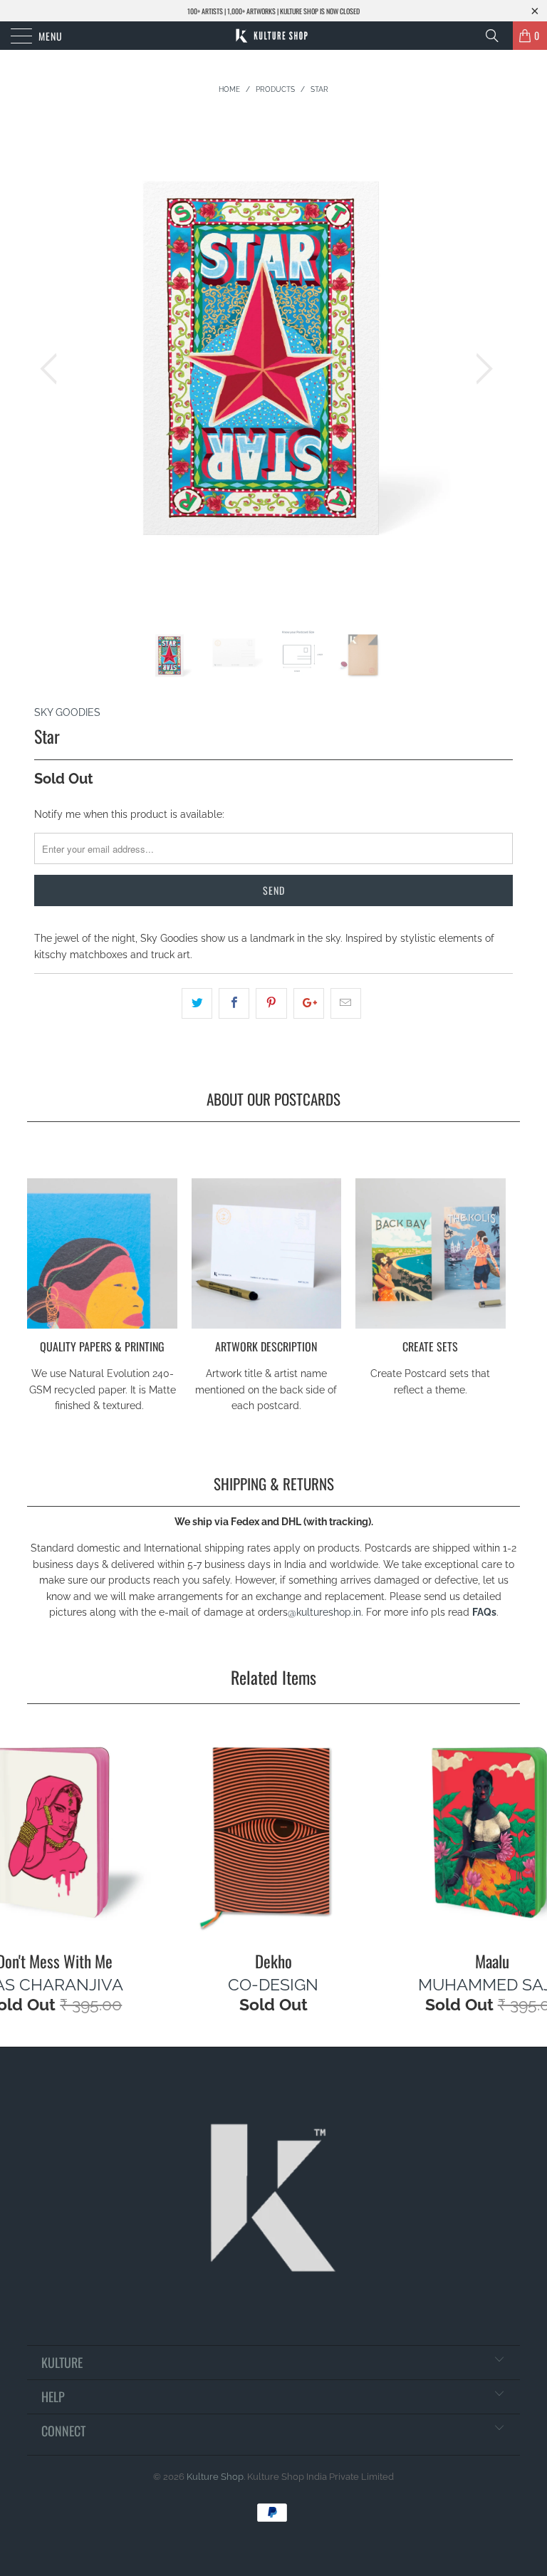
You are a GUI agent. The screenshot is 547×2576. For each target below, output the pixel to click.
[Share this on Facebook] (234, 1003)
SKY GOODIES (67, 712)
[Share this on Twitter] (197, 1003)
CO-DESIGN (273, 1984)
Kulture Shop (215, 2477)
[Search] (497, 36)
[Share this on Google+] (309, 1003)
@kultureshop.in (324, 1612)
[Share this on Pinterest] (271, 1003)
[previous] (53, 369)
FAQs (484, 1612)
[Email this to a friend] (346, 1003)
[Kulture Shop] (273, 36)
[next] (480, 369)
